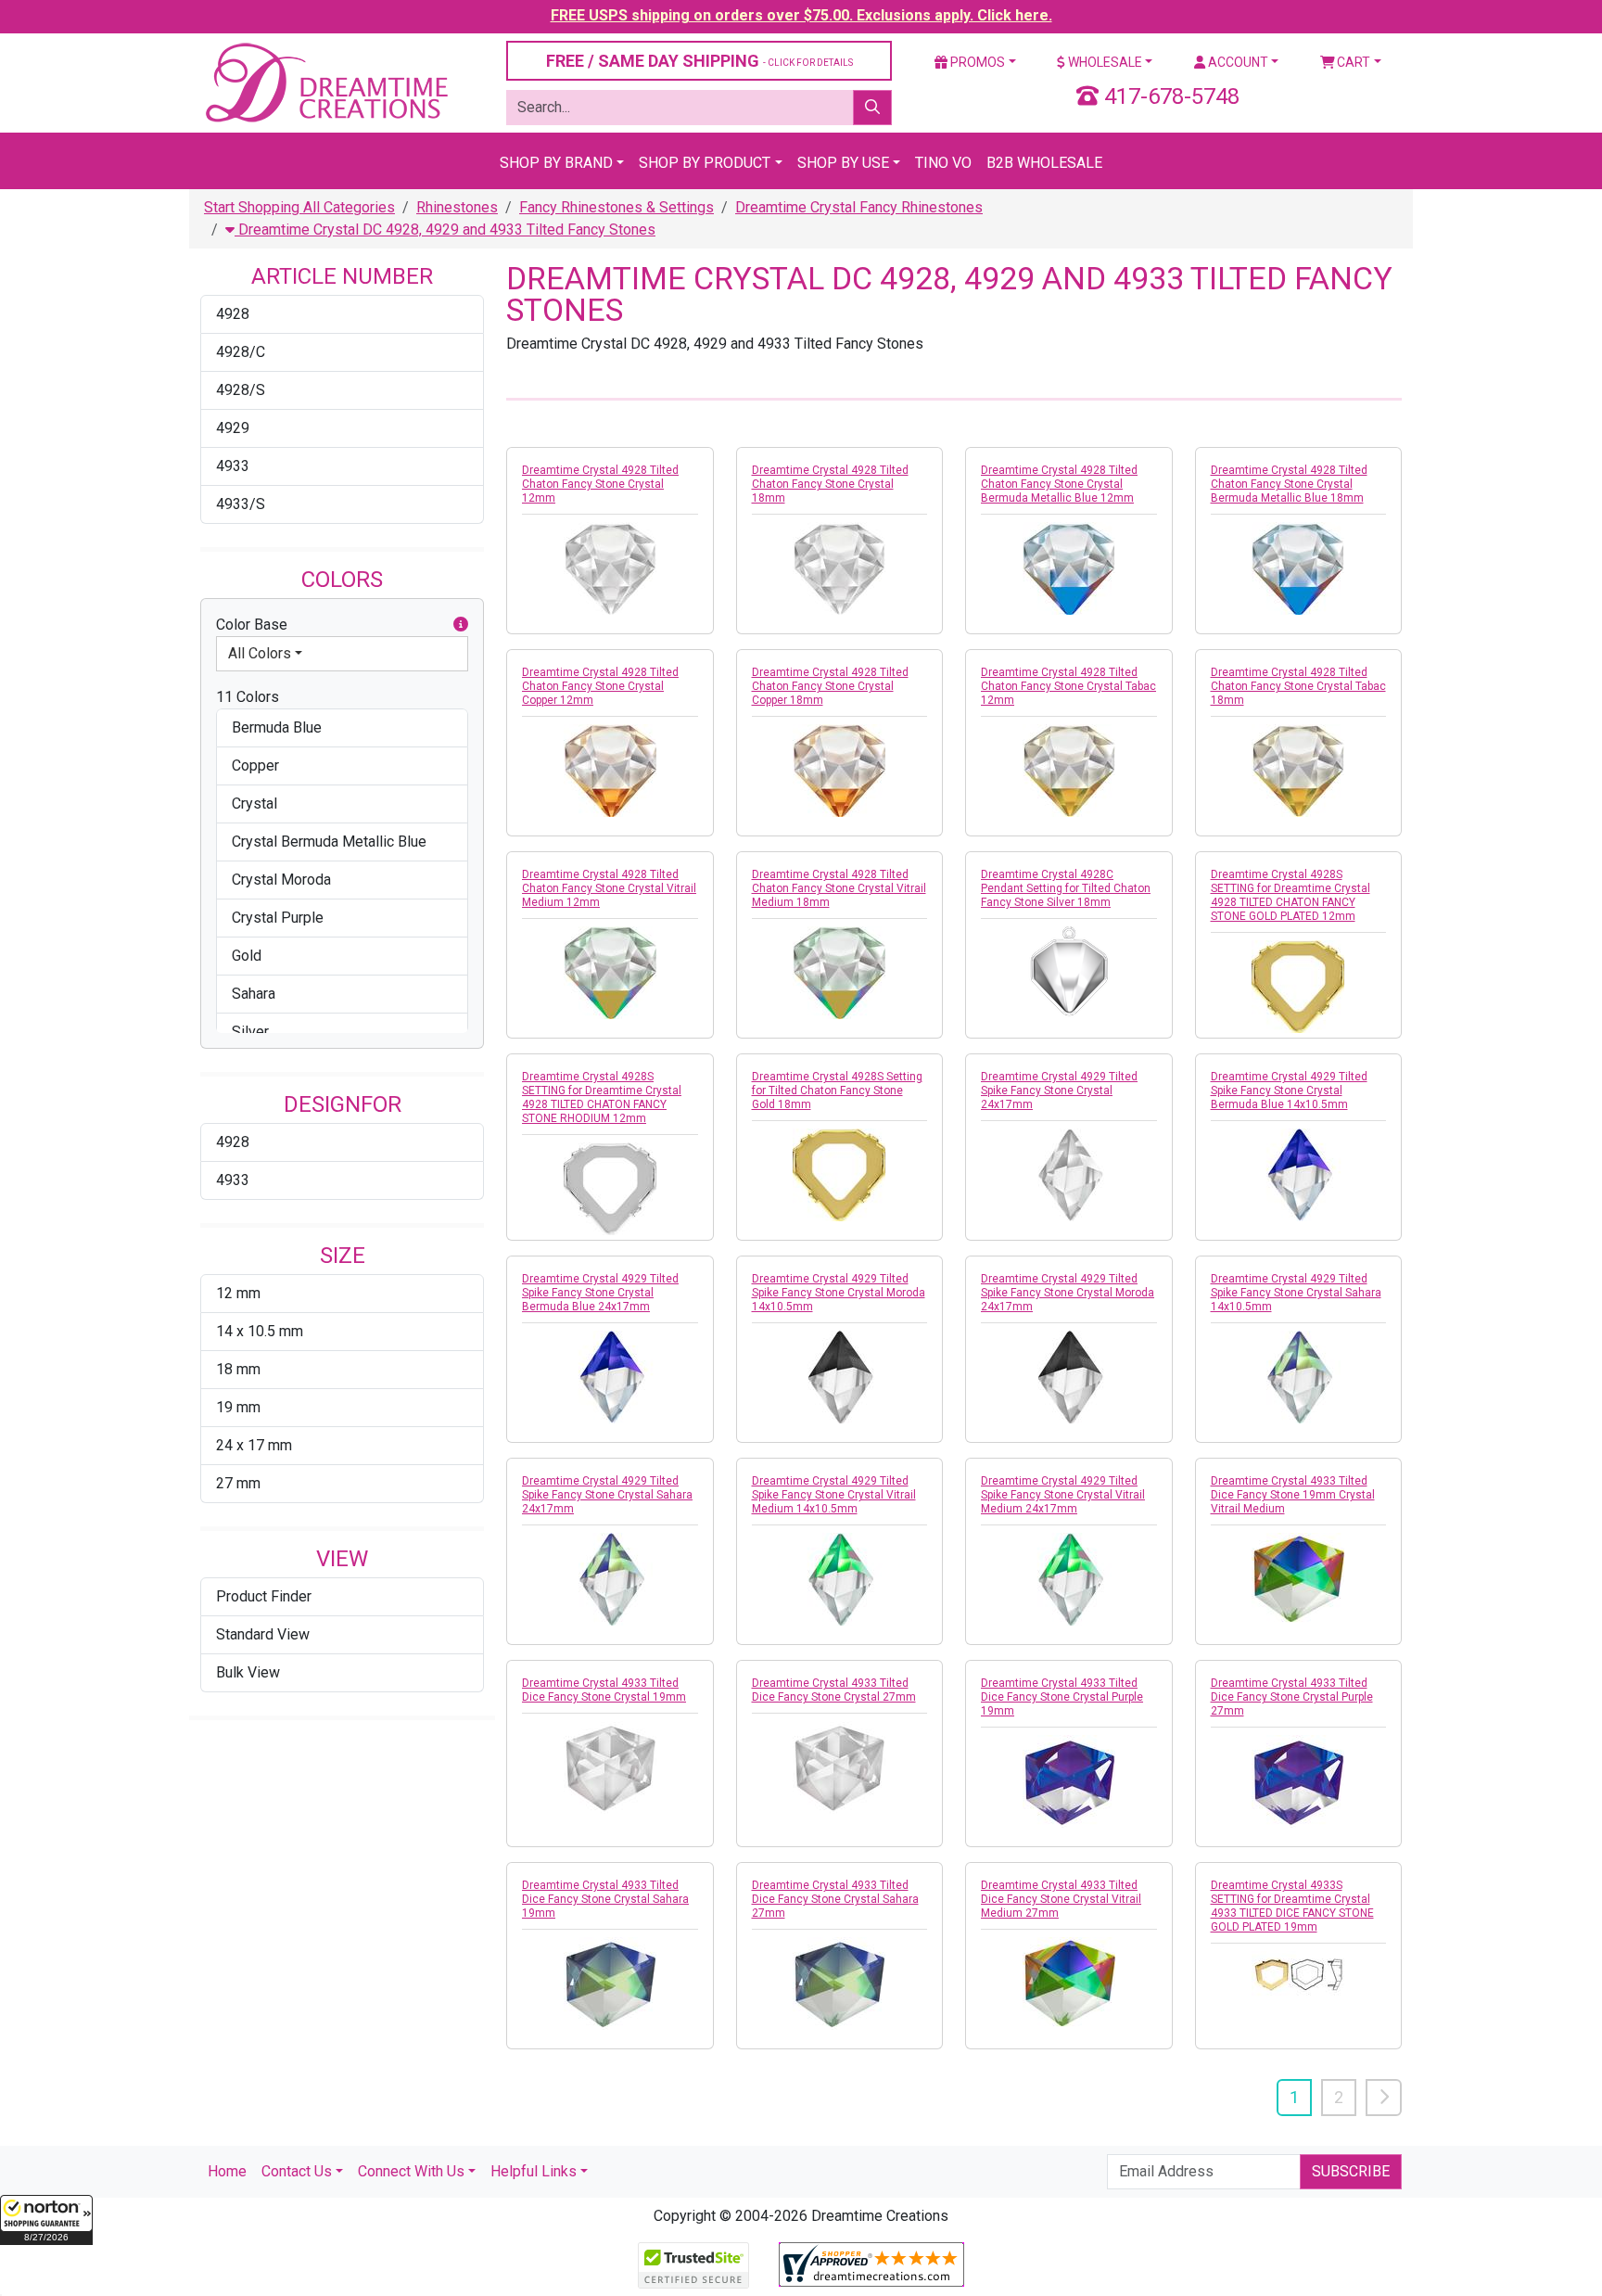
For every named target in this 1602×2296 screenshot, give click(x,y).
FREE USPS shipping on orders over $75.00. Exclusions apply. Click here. (801, 15)
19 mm (238, 1407)
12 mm (238, 1293)
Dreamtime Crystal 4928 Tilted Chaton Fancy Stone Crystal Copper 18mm (830, 686)
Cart (1352, 62)
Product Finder (264, 1596)
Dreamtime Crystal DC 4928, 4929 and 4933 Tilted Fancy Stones (445, 230)
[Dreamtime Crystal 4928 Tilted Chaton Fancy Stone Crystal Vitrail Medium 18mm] (840, 973)
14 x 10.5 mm (260, 1331)
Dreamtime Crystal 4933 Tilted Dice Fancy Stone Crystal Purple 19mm (1062, 1697)
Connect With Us (411, 2171)
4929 (233, 428)
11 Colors (248, 697)
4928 (233, 314)
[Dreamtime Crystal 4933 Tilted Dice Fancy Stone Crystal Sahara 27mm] (840, 1983)
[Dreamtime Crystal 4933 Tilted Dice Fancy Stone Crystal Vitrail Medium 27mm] (1069, 1983)
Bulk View (248, 1672)
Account (1237, 62)
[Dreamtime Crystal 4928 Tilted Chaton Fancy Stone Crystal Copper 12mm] (610, 771)
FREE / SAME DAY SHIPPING (699, 61)
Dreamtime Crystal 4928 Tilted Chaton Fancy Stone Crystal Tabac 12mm (1068, 686)
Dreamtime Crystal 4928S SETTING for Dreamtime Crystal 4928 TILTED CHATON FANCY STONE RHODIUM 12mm (602, 1097)
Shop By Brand (556, 163)
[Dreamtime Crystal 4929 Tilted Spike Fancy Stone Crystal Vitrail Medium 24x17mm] (1069, 1579)
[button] (46, 2220)
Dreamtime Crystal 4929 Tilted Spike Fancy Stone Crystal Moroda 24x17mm (1068, 1293)
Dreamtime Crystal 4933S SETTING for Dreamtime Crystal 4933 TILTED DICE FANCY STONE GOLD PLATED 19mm (1292, 1906)
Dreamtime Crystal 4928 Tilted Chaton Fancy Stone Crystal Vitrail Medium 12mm (609, 888)
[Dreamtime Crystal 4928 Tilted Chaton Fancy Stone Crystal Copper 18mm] (840, 771)
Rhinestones (457, 207)
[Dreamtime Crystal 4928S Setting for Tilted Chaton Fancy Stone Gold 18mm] (840, 1175)
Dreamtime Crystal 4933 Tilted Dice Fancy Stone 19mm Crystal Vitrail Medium (1293, 1495)
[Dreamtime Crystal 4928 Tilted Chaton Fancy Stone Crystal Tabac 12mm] (1069, 771)
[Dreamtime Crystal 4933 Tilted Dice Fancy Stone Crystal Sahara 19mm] (610, 1983)
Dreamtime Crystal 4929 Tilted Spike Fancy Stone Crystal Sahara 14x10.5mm (1296, 1293)
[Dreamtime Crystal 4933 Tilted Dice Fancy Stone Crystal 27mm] (840, 1767)
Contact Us (297, 2171)
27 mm (238, 1483)
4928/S (241, 390)
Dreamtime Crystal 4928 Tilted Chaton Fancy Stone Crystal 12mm (600, 484)
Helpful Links (534, 2171)
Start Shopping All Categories (299, 207)
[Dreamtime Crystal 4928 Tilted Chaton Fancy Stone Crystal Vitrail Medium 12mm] (610, 973)
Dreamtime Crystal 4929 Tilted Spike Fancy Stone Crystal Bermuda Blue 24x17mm (600, 1293)
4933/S (241, 504)
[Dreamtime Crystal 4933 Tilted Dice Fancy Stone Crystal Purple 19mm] (1069, 1781)
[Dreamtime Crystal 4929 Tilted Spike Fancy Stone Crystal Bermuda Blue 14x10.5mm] (1299, 1175)
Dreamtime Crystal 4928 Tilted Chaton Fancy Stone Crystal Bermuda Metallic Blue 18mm (1289, 484)
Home (227, 2171)
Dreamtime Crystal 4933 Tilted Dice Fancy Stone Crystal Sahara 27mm (835, 1899)
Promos (976, 62)
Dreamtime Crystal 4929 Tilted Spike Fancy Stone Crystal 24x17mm (1059, 1091)
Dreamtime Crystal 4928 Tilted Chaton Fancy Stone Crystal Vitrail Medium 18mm (839, 888)
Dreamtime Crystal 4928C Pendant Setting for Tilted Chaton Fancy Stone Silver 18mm (1066, 888)
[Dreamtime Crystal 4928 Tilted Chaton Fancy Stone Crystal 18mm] (840, 568)
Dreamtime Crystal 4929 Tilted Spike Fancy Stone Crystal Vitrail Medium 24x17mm (1063, 1495)
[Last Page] (1384, 2098)
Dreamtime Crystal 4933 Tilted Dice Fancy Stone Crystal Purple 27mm (1292, 1697)
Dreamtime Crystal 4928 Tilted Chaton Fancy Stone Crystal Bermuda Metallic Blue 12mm (1059, 484)
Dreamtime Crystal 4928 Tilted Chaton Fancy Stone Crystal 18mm (830, 484)
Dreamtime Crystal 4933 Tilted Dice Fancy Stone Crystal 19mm (604, 1690)
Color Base (252, 625)
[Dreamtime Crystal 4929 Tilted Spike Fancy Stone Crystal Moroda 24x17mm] (1069, 1377)
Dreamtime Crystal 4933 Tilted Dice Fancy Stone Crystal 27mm (834, 1690)
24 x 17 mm (254, 1445)
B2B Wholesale (1044, 163)
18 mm (238, 1369)
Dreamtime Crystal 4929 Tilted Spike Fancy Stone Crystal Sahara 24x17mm (607, 1495)
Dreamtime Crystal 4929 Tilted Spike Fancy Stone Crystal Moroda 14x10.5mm (839, 1293)
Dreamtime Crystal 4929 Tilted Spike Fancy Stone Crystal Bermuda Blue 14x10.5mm (1289, 1091)
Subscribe (1351, 2171)
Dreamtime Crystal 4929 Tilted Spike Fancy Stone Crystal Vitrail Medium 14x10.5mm (834, 1495)
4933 (233, 466)
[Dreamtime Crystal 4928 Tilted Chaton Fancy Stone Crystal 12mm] (610, 568)
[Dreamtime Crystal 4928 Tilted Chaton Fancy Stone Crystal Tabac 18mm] (1299, 771)
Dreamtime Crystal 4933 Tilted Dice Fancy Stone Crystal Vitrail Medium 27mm (1061, 1899)
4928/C (241, 352)
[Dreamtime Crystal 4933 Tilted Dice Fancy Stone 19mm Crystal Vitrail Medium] (1299, 1579)
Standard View (263, 1634)
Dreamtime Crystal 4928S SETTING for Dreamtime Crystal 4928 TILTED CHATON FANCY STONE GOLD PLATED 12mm (1290, 895)
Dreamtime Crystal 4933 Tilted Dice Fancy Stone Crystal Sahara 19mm (605, 1899)
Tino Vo (943, 163)
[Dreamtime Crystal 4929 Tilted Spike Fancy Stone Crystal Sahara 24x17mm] (610, 1579)
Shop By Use (843, 163)
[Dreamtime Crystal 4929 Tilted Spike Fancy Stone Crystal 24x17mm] (1069, 1175)
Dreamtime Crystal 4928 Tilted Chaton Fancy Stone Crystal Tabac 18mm (1298, 686)
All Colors (260, 653)
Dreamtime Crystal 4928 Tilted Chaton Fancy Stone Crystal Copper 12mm (600, 686)
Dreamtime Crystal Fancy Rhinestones (859, 207)
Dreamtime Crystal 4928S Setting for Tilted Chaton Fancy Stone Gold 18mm (837, 1091)
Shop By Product (705, 163)
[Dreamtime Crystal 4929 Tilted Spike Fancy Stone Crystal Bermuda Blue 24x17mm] (610, 1377)
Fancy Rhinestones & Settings (617, 207)
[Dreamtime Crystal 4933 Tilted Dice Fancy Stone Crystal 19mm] (610, 1767)
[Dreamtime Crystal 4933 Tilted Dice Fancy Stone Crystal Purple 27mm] (1299, 1781)
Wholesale (1104, 62)
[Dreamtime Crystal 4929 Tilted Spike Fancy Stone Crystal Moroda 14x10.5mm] (840, 1377)
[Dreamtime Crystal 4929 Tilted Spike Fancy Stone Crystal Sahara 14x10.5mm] (1299, 1377)
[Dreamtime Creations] (325, 82)
